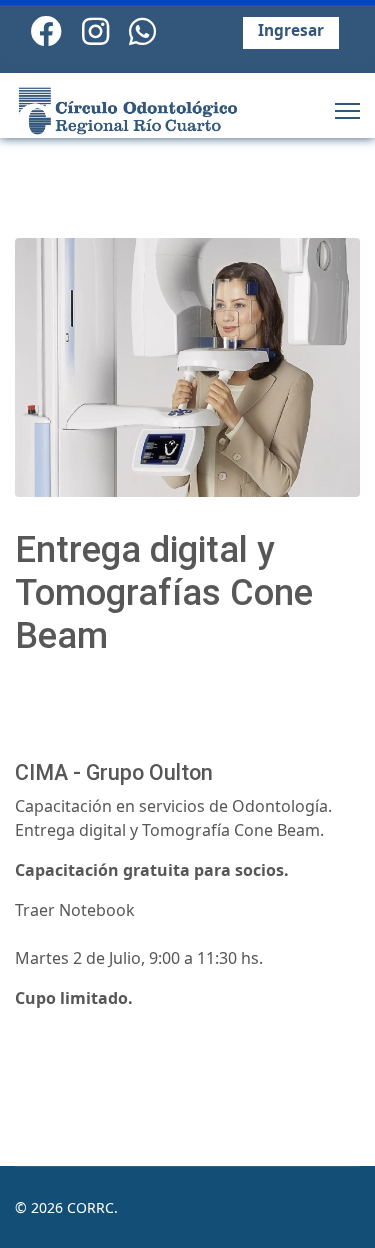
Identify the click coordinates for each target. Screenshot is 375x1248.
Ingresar (291, 30)
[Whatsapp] (142, 31)
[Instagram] (95, 31)
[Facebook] (46, 31)
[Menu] (347, 110)
